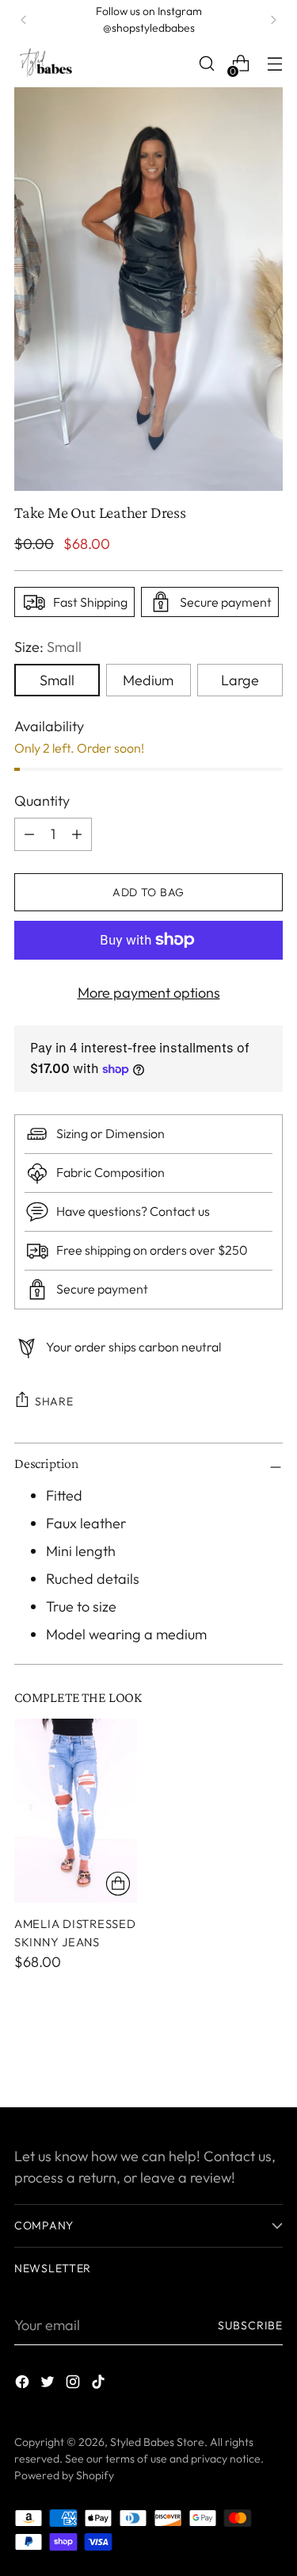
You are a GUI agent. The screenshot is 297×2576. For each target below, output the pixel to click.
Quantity (42, 801)
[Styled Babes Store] (46, 63)
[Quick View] (118, 1884)
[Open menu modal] (274, 64)
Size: (48, 647)
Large (240, 680)
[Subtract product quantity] (77, 834)
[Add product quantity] (29, 834)
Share (54, 1401)
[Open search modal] (206, 64)
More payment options (149, 993)
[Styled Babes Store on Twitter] (49, 2384)
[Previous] (24, 20)
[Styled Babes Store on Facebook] (24, 2384)
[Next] (273, 20)
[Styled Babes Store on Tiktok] (100, 2384)
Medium (148, 680)
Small (57, 680)
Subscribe (250, 2325)
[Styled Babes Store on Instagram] (74, 2384)
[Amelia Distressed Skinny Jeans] (76, 1811)
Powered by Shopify (64, 2475)
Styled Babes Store (157, 2442)
